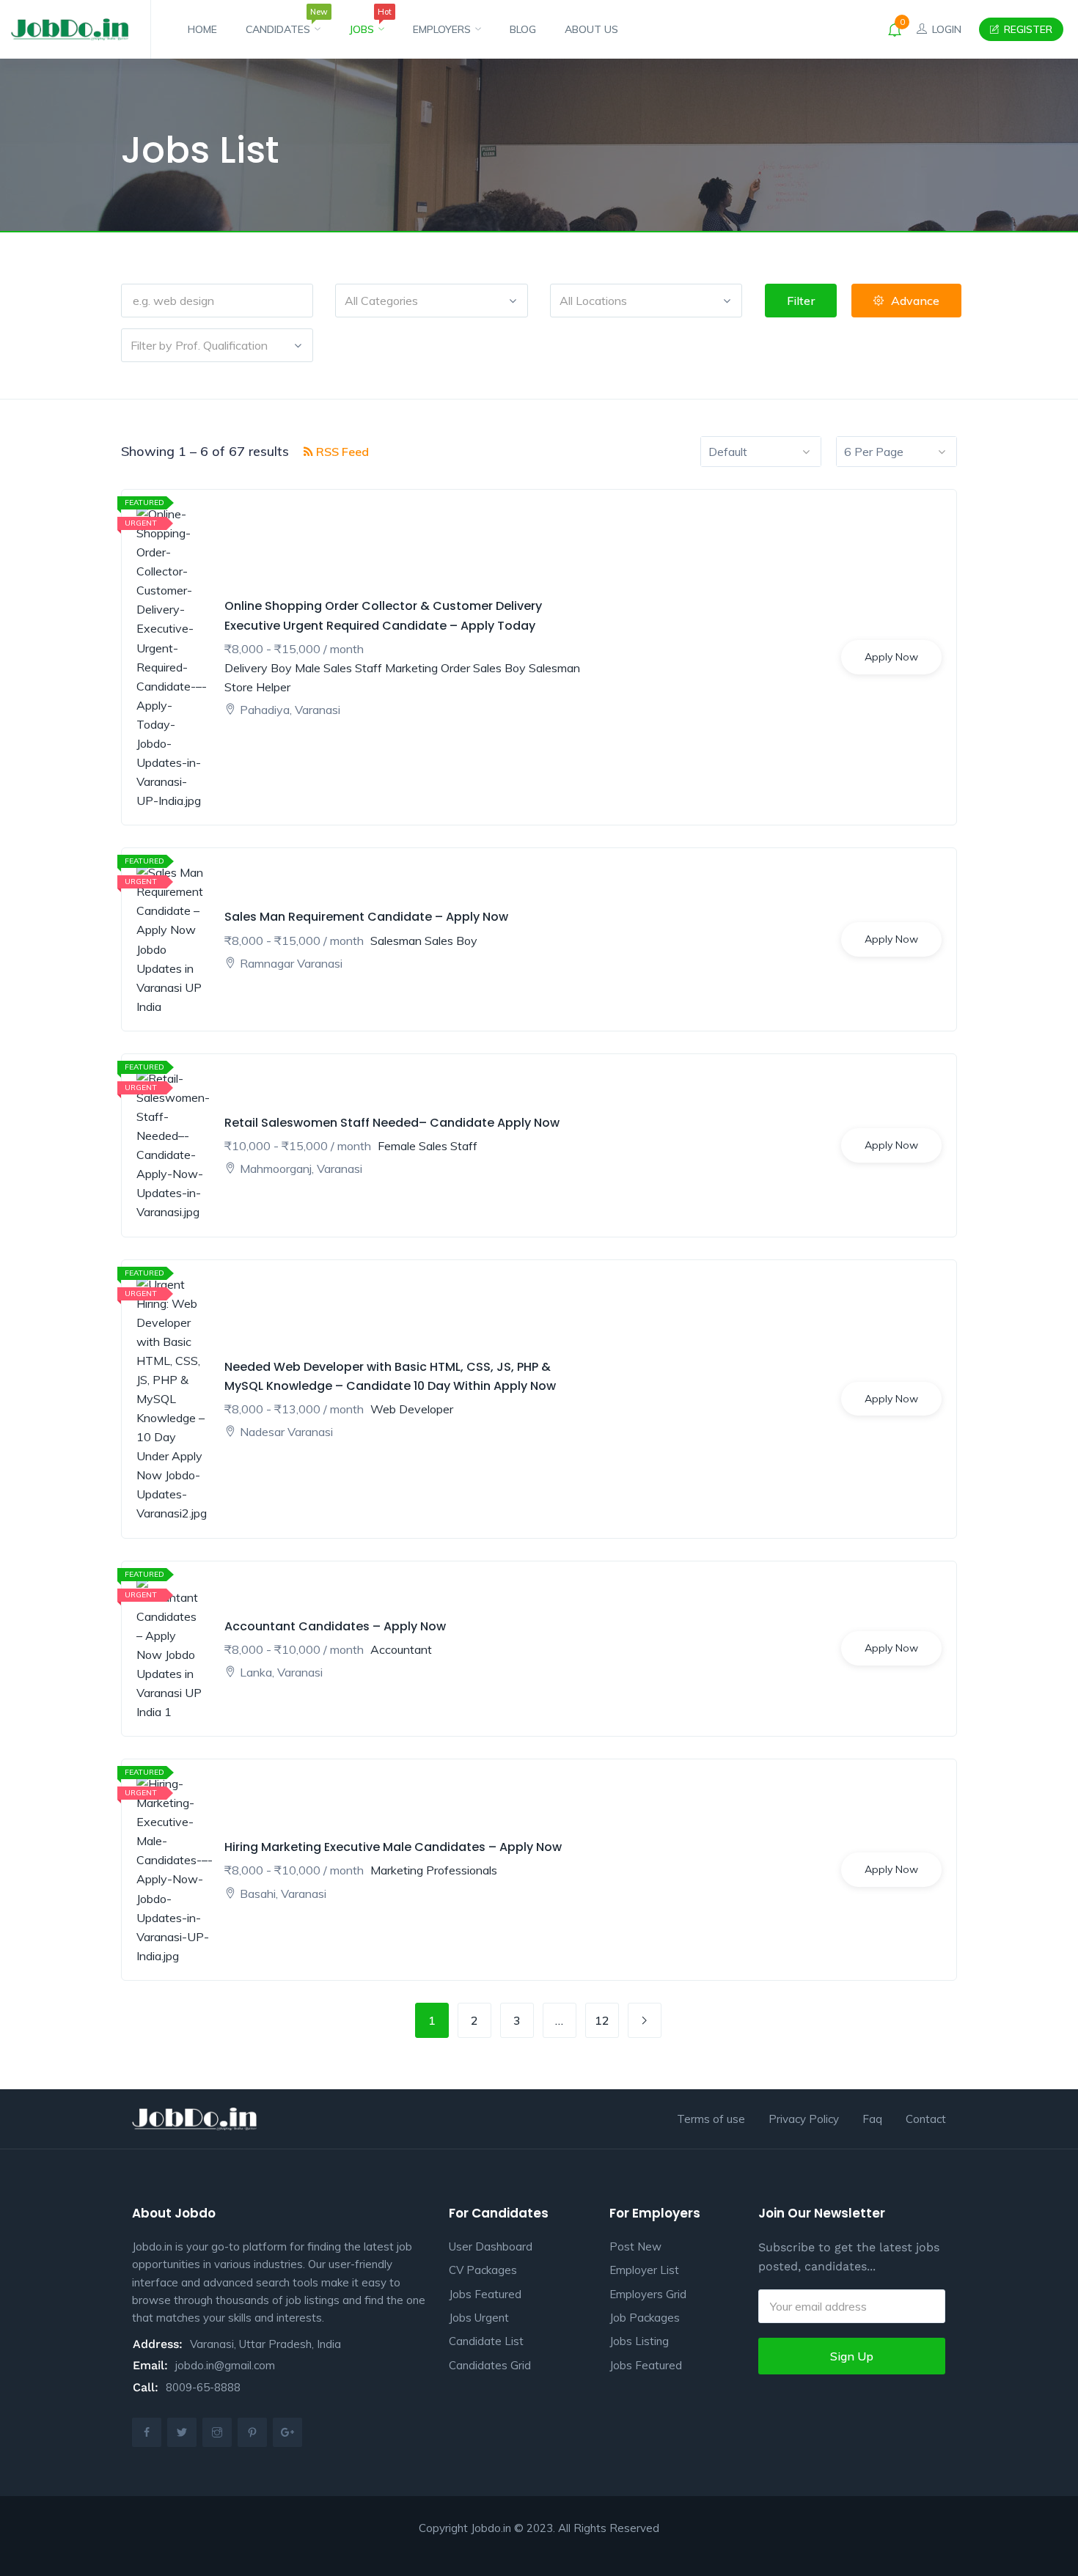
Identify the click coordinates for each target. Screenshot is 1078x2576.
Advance (915, 301)
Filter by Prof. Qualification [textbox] (199, 345)
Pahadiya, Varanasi (290, 710)
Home (202, 29)
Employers (443, 29)
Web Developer (412, 1409)
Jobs (367, 23)
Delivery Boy (258, 668)
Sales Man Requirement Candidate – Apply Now (366, 917)
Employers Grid (648, 2294)
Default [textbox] (728, 452)
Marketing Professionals (434, 1870)
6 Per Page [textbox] (874, 452)
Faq (872, 2119)
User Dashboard (491, 2246)
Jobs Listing (639, 2341)
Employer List (644, 2270)
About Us (591, 29)
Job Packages (645, 2318)
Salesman (554, 668)
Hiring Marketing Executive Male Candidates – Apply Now (393, 1847)
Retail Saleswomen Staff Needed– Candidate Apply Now (392, 1123)
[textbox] (431, 301)
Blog (523, 29)
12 (602, 2020)
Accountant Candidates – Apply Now (335, 1626)
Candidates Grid (490, 2365)
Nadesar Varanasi (286, 1432)
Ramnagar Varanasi (291, 963)
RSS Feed (341, 452)
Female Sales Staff (428, 1146)
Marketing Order (428, 668)
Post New (635, 2246)
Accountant (401, 1649)
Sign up (852, 2356)
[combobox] (431, 301)
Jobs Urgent (479, 2318)
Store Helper (257, 687)
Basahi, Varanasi (283, 1894)
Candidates (283, 23)
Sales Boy (499, 668)
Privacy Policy (804, 2119)
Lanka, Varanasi (281, 1672)
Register (1027, 29)
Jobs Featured (485, 2294)
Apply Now (891, 657)
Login (945, 29)
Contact (926, 2119)
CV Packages (483, 2270)
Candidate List (486, 2341)
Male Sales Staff (338, 668)
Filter (801, 301)
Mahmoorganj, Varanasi (301, 1169)
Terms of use (711, 2119)
